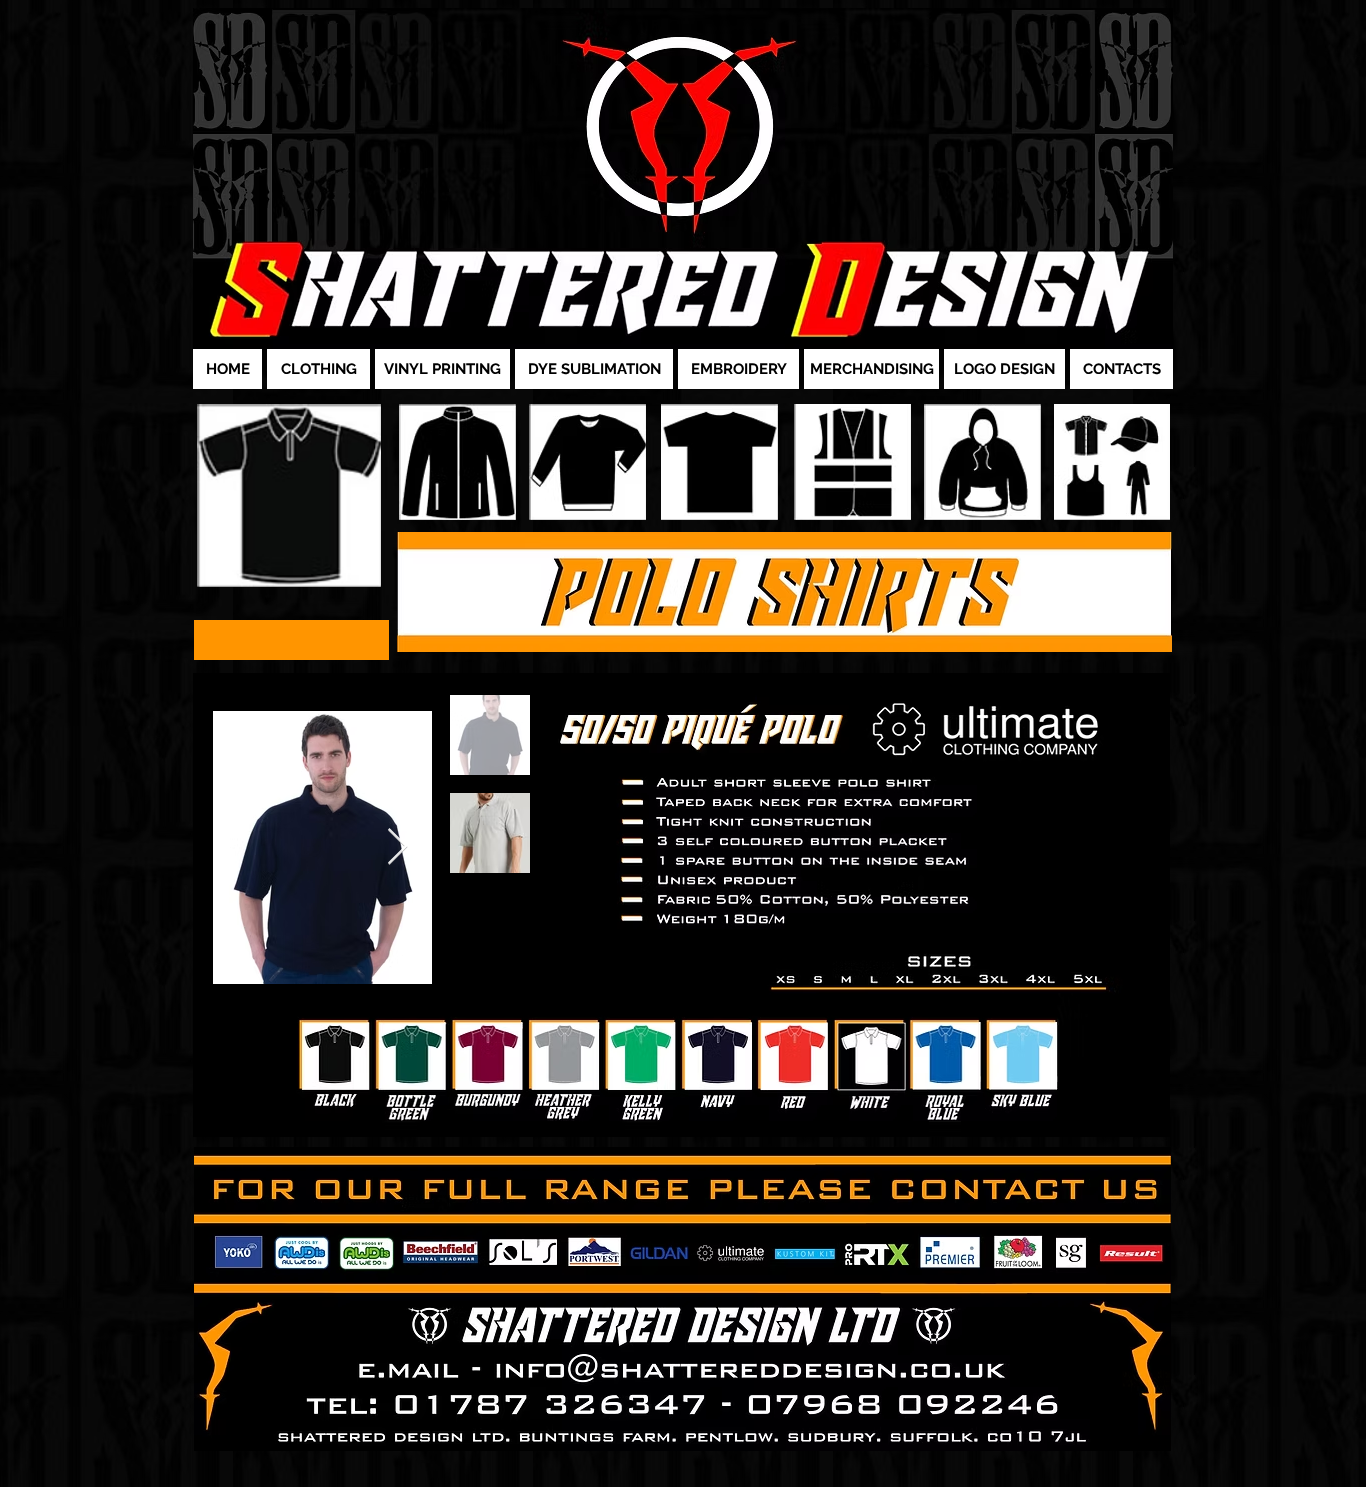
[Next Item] (397, 847)
